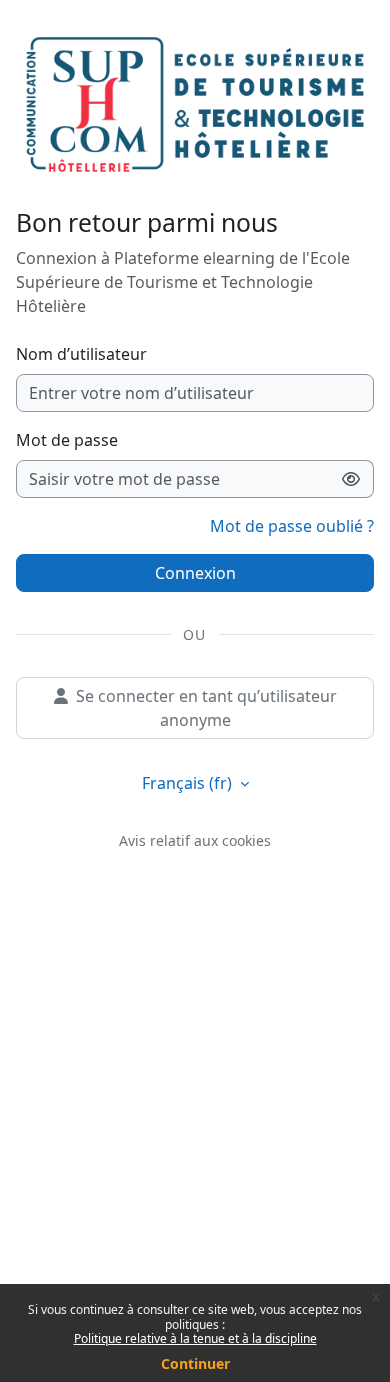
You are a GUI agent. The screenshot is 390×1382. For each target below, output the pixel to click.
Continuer (195, 1363)
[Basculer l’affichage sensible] (351, 479)
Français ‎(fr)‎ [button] (189, 783)
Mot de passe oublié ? (292, 526)
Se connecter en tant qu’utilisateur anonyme (206, 708)
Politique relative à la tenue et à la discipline (195, 1338)
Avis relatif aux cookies (195, 840)
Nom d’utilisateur (81, 354)
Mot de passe (67, 440)
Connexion (195, 573)
